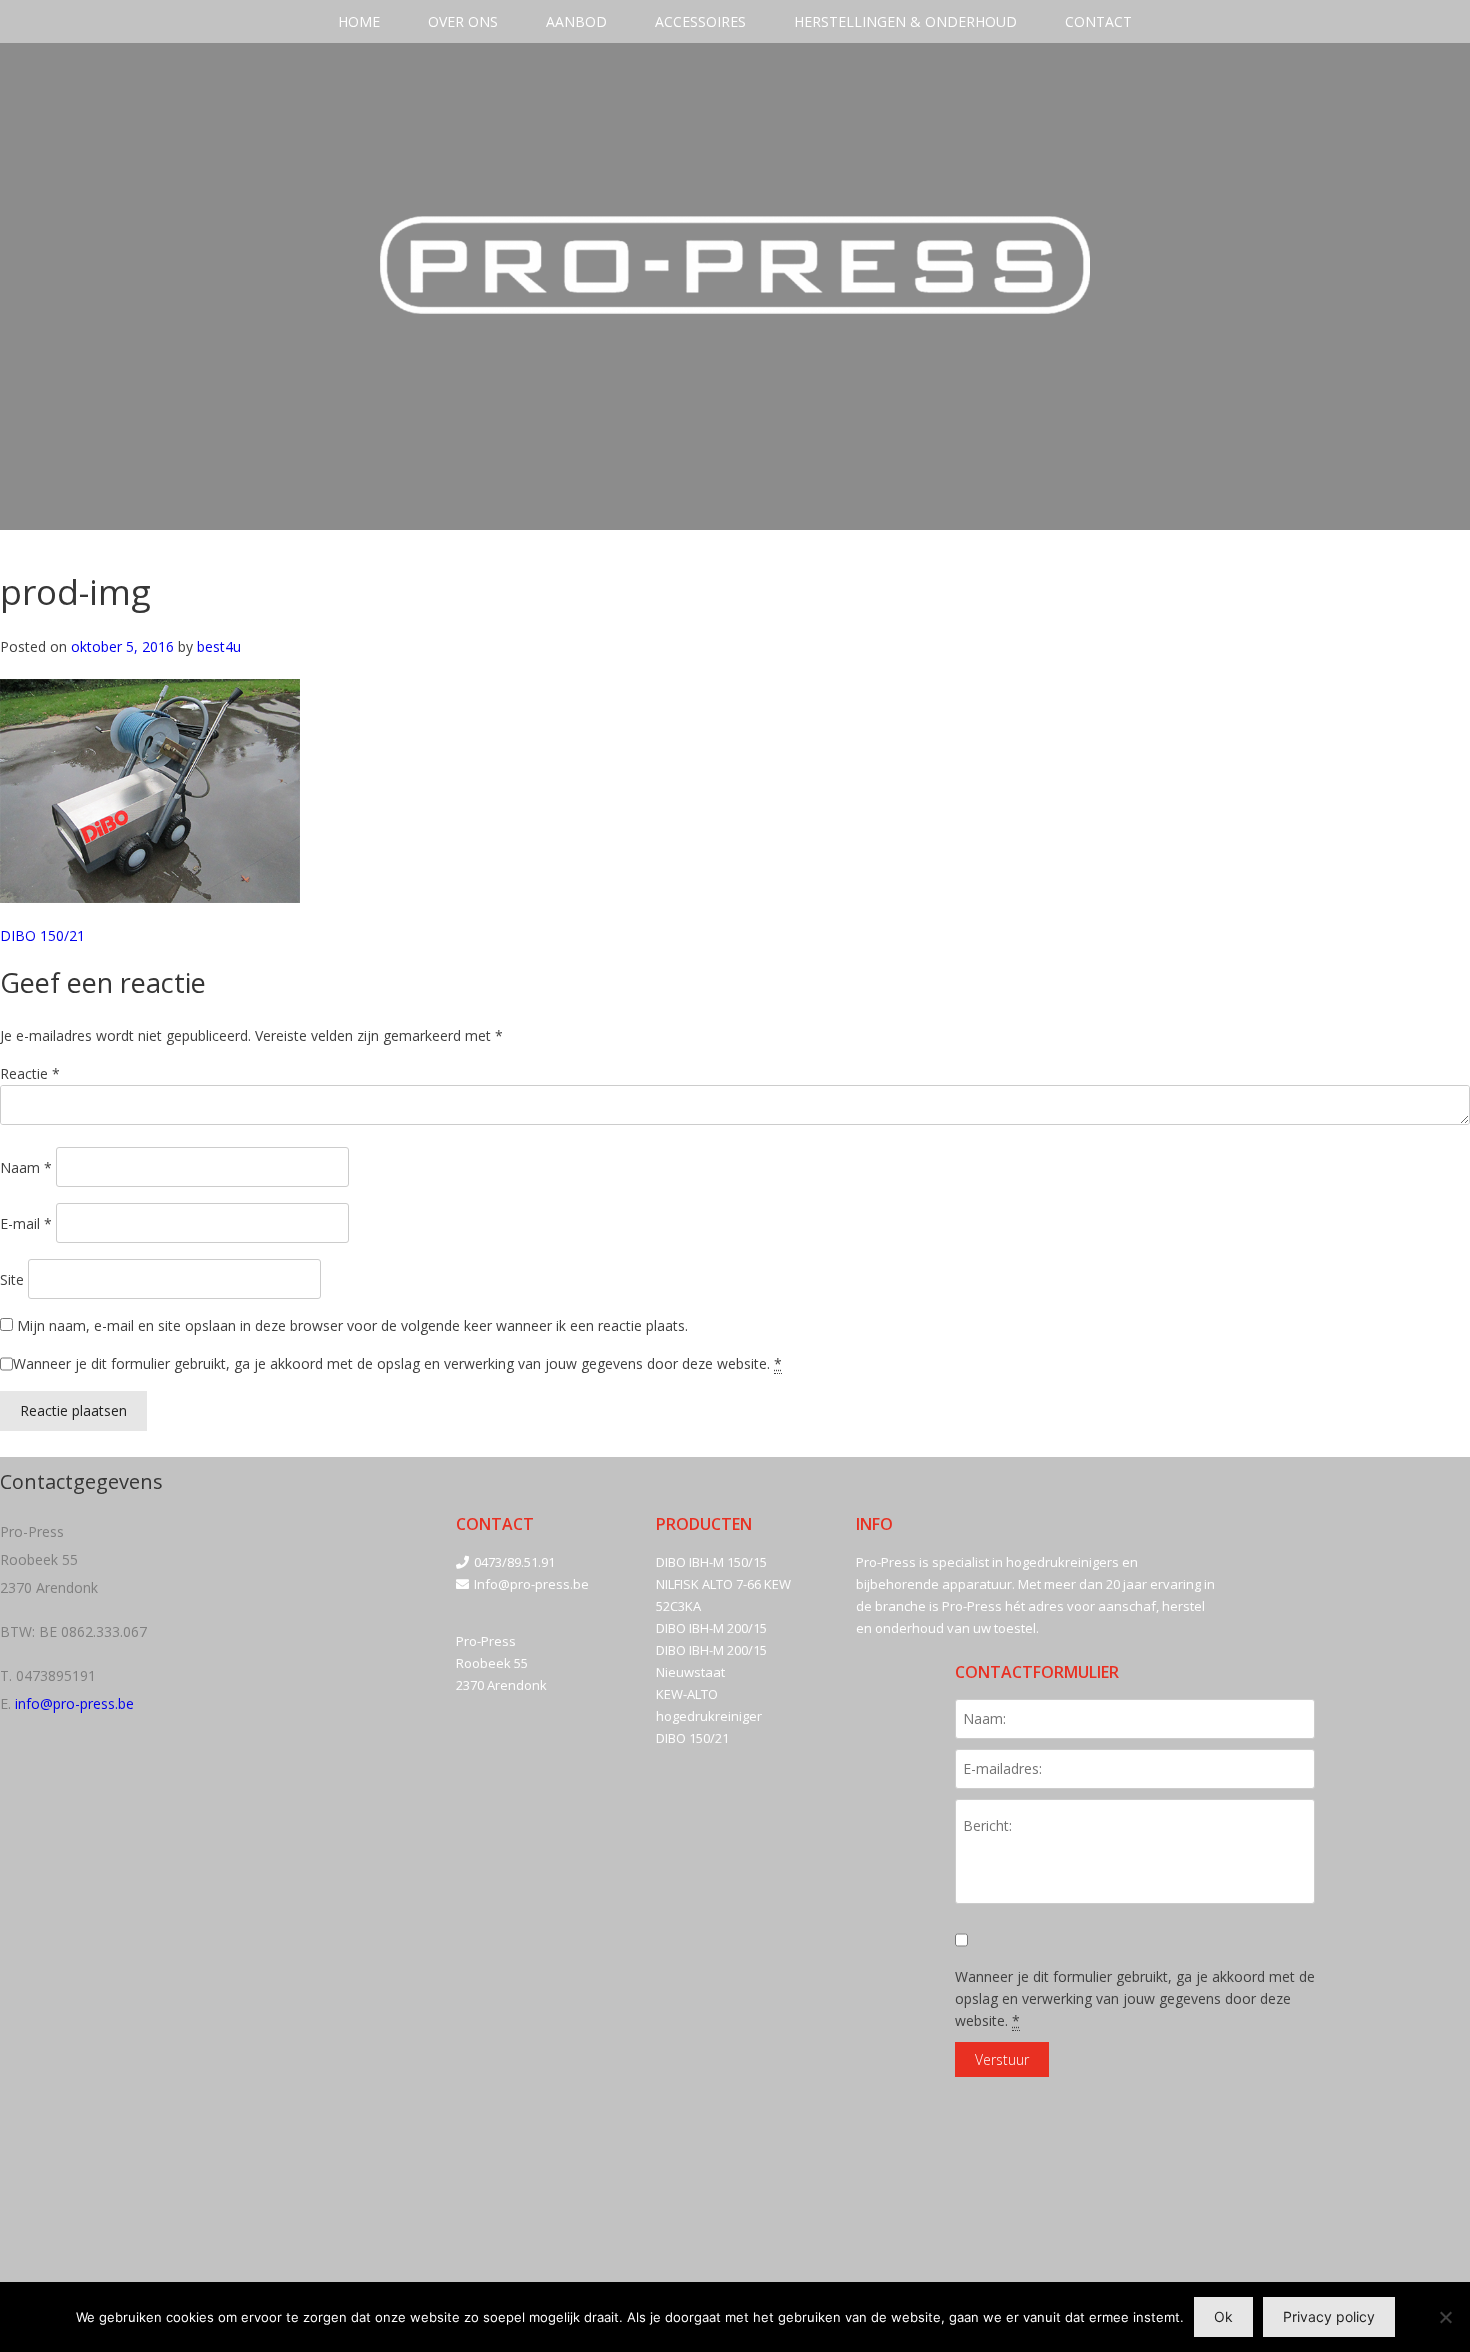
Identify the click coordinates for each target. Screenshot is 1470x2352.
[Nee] (1445, 2317)
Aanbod (576, 21)
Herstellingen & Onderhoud (905, 21)
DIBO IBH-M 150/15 (711, 1562)
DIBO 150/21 (42, 935)
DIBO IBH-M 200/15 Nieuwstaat (711, 1661)
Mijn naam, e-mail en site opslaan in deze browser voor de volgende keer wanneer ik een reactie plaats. (352, 1325)
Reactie (30, 1073)
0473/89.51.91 (514, 1562)
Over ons (463, 21)
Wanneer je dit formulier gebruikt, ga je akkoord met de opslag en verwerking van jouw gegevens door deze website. (397, 1363)
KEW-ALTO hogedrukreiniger (709, 1705)
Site (12, 1279)
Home (359, 21)
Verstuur (1002, 2059)
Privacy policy (1329, 2316)
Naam (26, 1167)
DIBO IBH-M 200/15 (711, 1628)
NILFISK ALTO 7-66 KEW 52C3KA (723, 1595)
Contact (1098, 21)
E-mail (26, 1223)
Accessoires (700, 21)
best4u (219, 646)
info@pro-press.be (74, 1703)
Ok (1223, 2316)
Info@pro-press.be (531, 1584)
